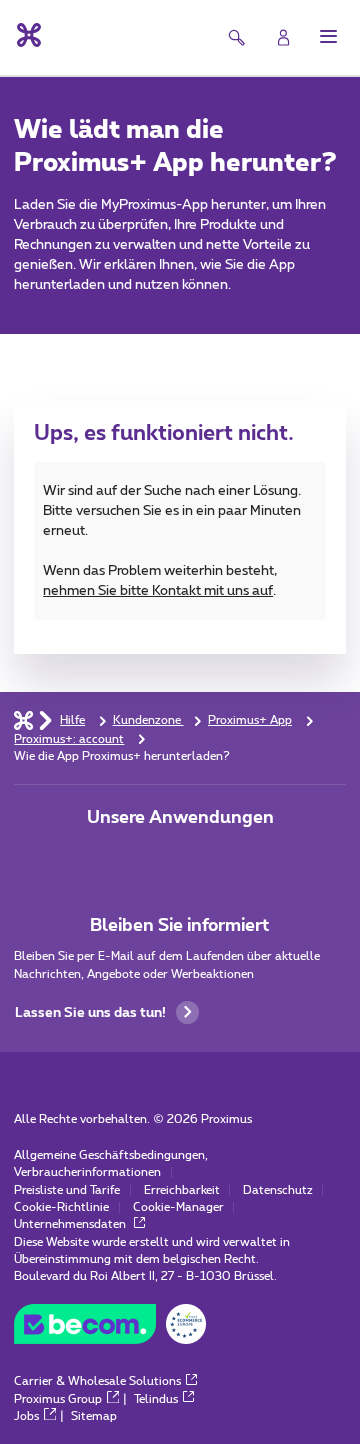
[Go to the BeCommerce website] (110, 1329)
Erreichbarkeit (182, 1190)
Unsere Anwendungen (180, 817)
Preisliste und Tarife (67, 1190)
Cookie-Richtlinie (61, 1207)
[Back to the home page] (27, 34)
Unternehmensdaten (71, 1224)
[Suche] (237, 37)
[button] (328, 36)
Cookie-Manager (178, 1207)
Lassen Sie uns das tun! (90, 1013)
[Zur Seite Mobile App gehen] (126, 857)
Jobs (26, 1416)
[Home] (23, 720)
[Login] (283, 37)
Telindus (156, 1399)
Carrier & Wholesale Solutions (97, 1381)
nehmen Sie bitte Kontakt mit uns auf (158, 591)
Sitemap (94, 1416)
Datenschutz (278, 1190)
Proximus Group (58, 1399)
